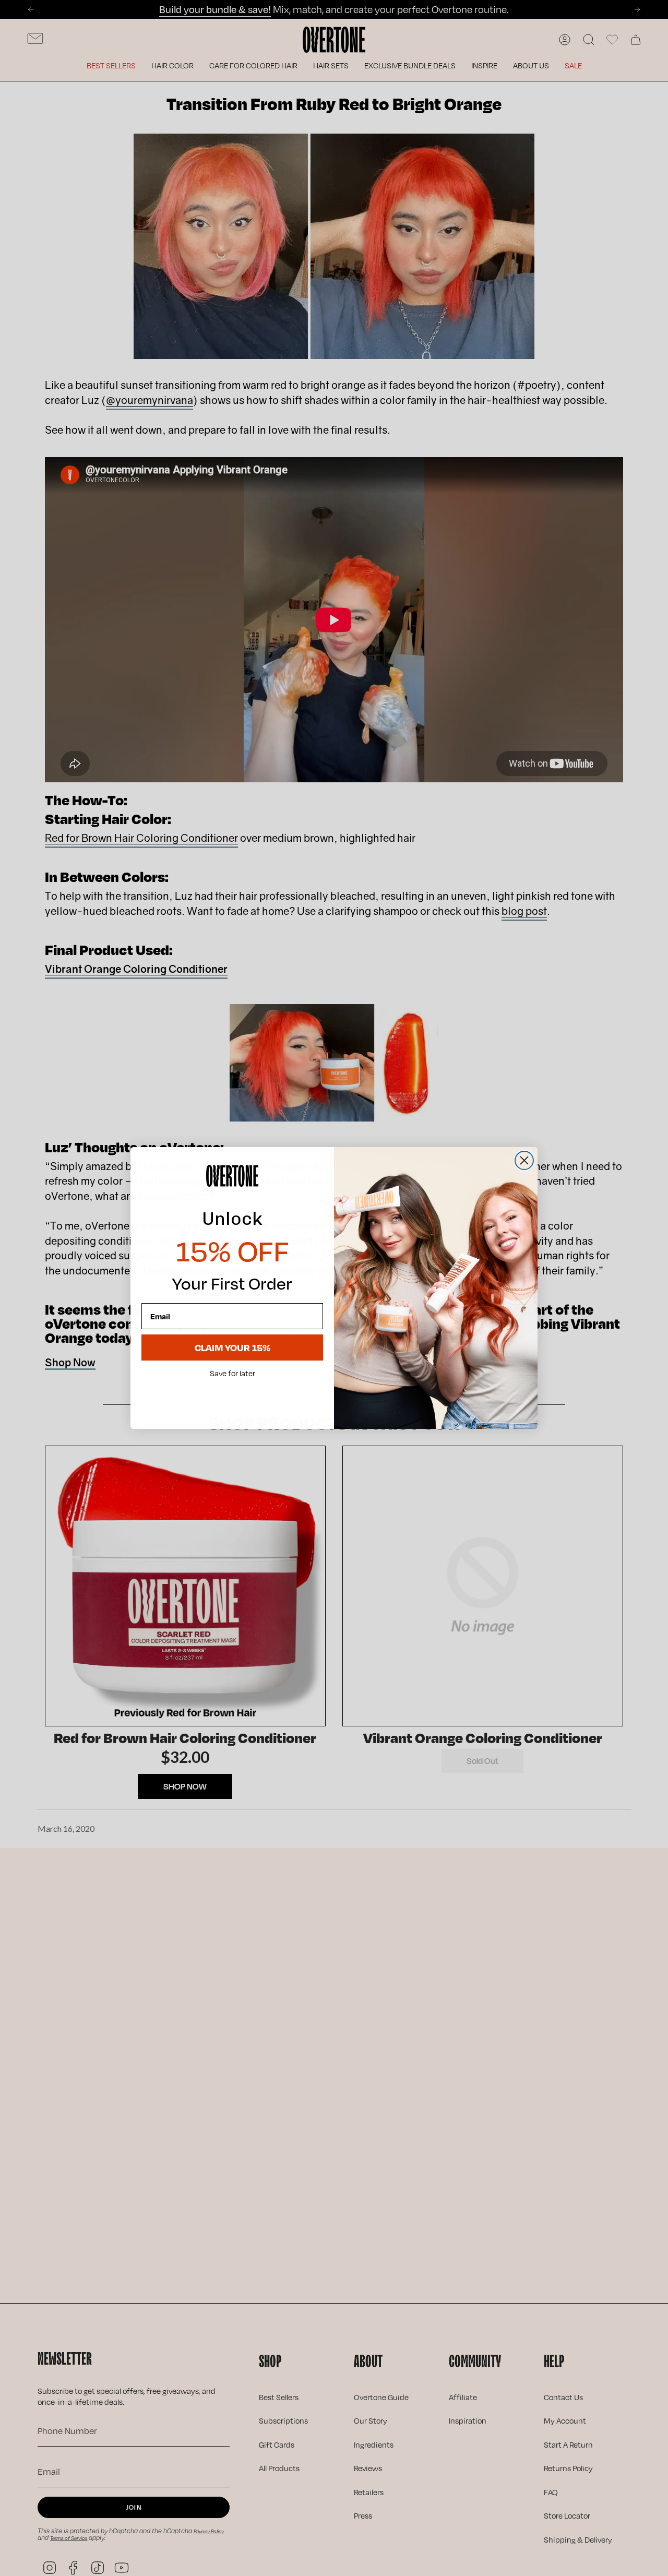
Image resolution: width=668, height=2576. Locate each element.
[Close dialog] (524, 1160)
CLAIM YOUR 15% (232, 1347)
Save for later (232, 1374)
